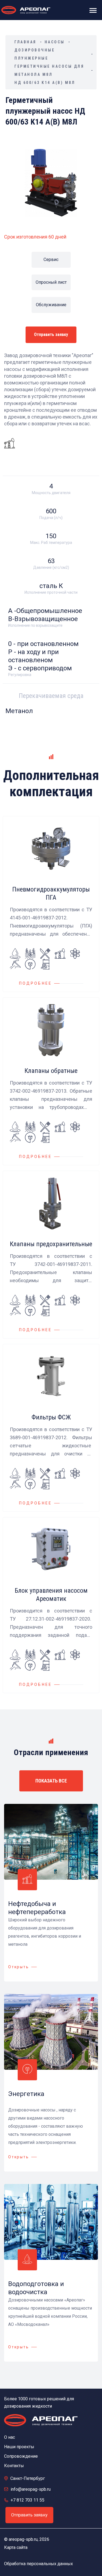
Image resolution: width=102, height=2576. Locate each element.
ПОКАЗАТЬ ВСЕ (51, 1781)
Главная (25, 42)
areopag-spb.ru (23, 2539)
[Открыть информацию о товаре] (51, 904)
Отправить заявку (51, 334)
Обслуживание (51, 305)
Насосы (55, 42)
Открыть (19, 1967)
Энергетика (26, 2094)
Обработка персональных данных (38, 2564)
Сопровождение (21, 2456)
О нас (10, 2437)
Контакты (14, 2466)
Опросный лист (51, 282)
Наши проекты (19, 2447)
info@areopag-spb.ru (31, 2489)
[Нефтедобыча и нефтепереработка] (10, 443)
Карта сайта (16, 2547)
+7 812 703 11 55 (27, 2500)
